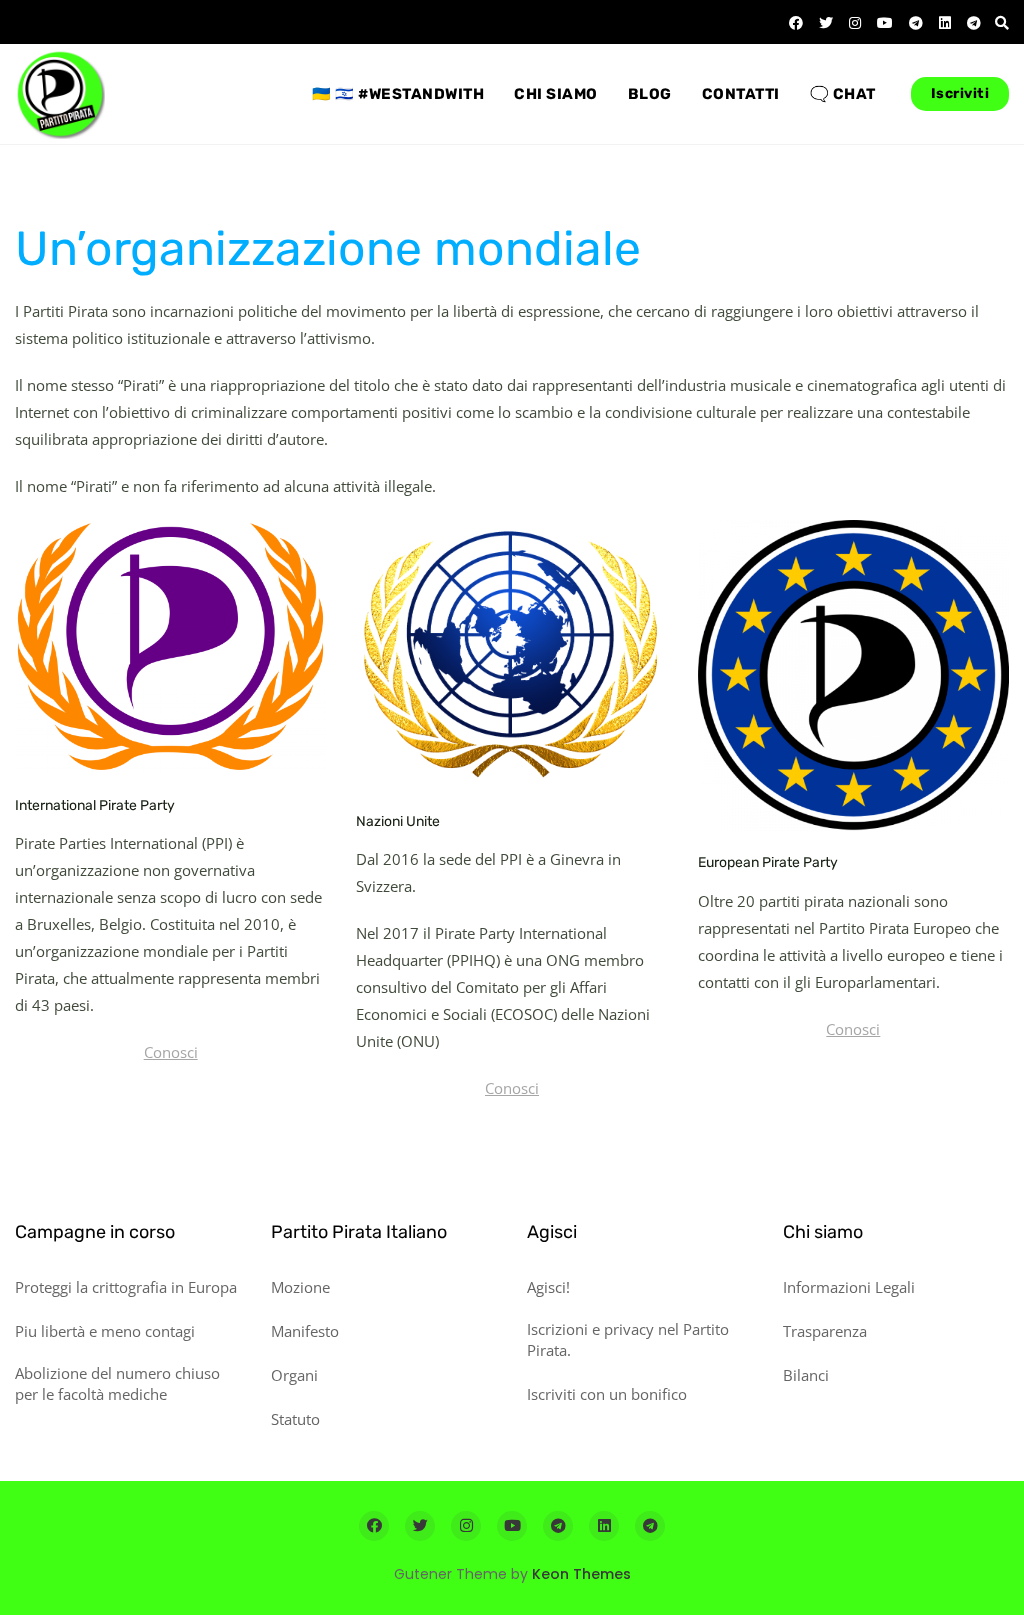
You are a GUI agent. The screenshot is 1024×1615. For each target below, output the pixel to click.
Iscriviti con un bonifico (607, 1394)
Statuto (295, 1419)
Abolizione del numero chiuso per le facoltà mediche (117, 1383)
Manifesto (305, 1331)
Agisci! (548, 1287)
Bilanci (806, 1375)
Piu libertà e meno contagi (105, 1331)
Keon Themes (581, 1574)
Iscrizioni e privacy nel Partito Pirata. (628, 1339)
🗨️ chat (843, 94)
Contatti (741, 94)
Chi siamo (556, 94)
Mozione (300, 1287)
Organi (294, 1375)
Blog (650, 94)
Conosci (171, 1052)
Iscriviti (960, 93)
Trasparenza (825, 1331)
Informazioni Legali (849, 1287)
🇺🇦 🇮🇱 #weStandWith (398, 94)
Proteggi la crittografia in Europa (126, 1287)
